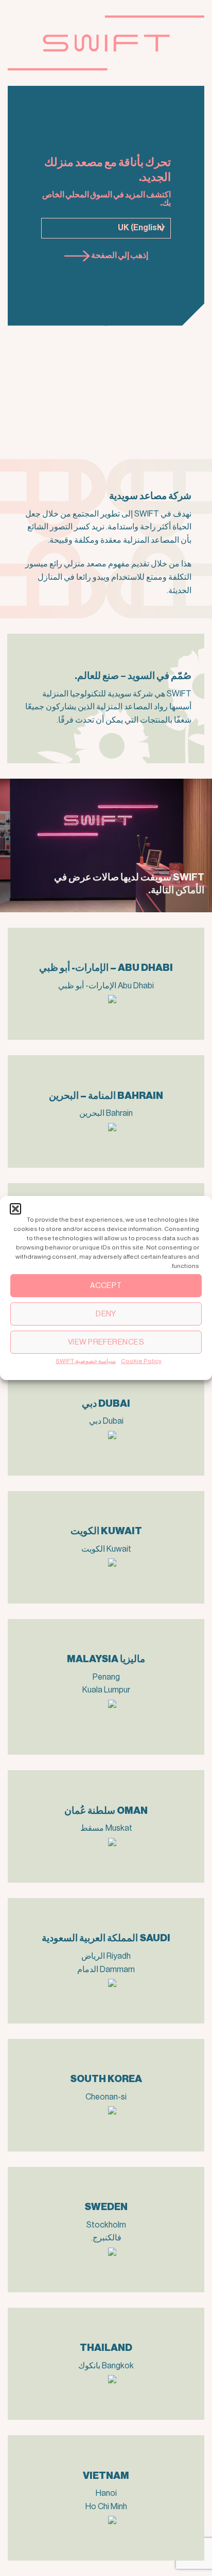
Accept (106, 1285)
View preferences (106, 1342)
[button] (15, 1209)
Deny (106, 1313)
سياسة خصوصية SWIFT (86, 1361)
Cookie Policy (141, 1361)
